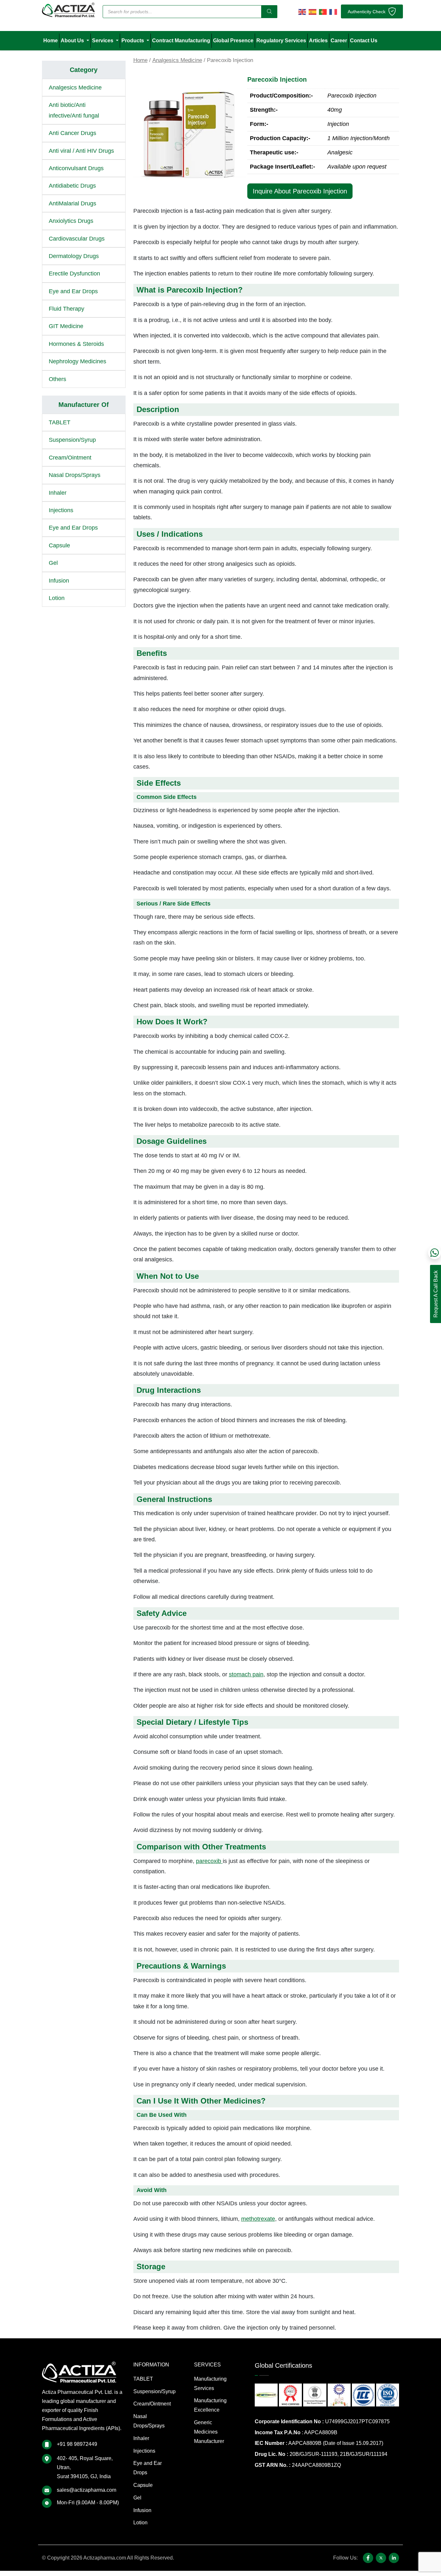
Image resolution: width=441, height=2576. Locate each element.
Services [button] (103, 41)
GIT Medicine (66, 326)
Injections (61, 510)
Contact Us (364, 41)
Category (84, 70)
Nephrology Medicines (77, 361)
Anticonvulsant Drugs (76, 168)
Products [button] (133, 41)
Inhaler (58, 493)
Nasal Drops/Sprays (75, 475)
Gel (53, 563)
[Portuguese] (323, 11)
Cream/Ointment (70, 458)
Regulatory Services (281, 41)
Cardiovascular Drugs (77, 239)
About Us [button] (73, 41)
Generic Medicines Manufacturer (209, 2432)
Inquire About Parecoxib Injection (300, 191)
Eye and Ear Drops (73, 291)
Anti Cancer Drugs (72, 133)
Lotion (57, 598)
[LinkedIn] (394, 2558)
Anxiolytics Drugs (71, 221)
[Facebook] (368, 2558)
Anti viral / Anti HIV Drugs (81, 151)
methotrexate (258, 2219)
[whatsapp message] (435, 1253)
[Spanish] (313, 11)
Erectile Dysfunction (74, 274)
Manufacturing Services (210, 2384)
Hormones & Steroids (76, 344)
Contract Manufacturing (181, 41)
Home (51, 41)
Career (339, 41)
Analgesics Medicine (177, 60)
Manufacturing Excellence (210, 2405)
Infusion (59, 581)
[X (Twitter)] (381, 2558)
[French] (333, 11)
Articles (318, 41)
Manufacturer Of (84, 405)
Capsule (59, 545)
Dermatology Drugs (74, 256)
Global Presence (233, 41)
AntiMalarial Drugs (72, 203)
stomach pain (246, 1674)
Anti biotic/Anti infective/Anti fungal (74, 110)
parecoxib (209, 1861)
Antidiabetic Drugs (72, 186)
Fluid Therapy (67, 309)
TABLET (60, 422)
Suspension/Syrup (72, 440)
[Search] (269, 12)
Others (57, 379)
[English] (302, 11)
